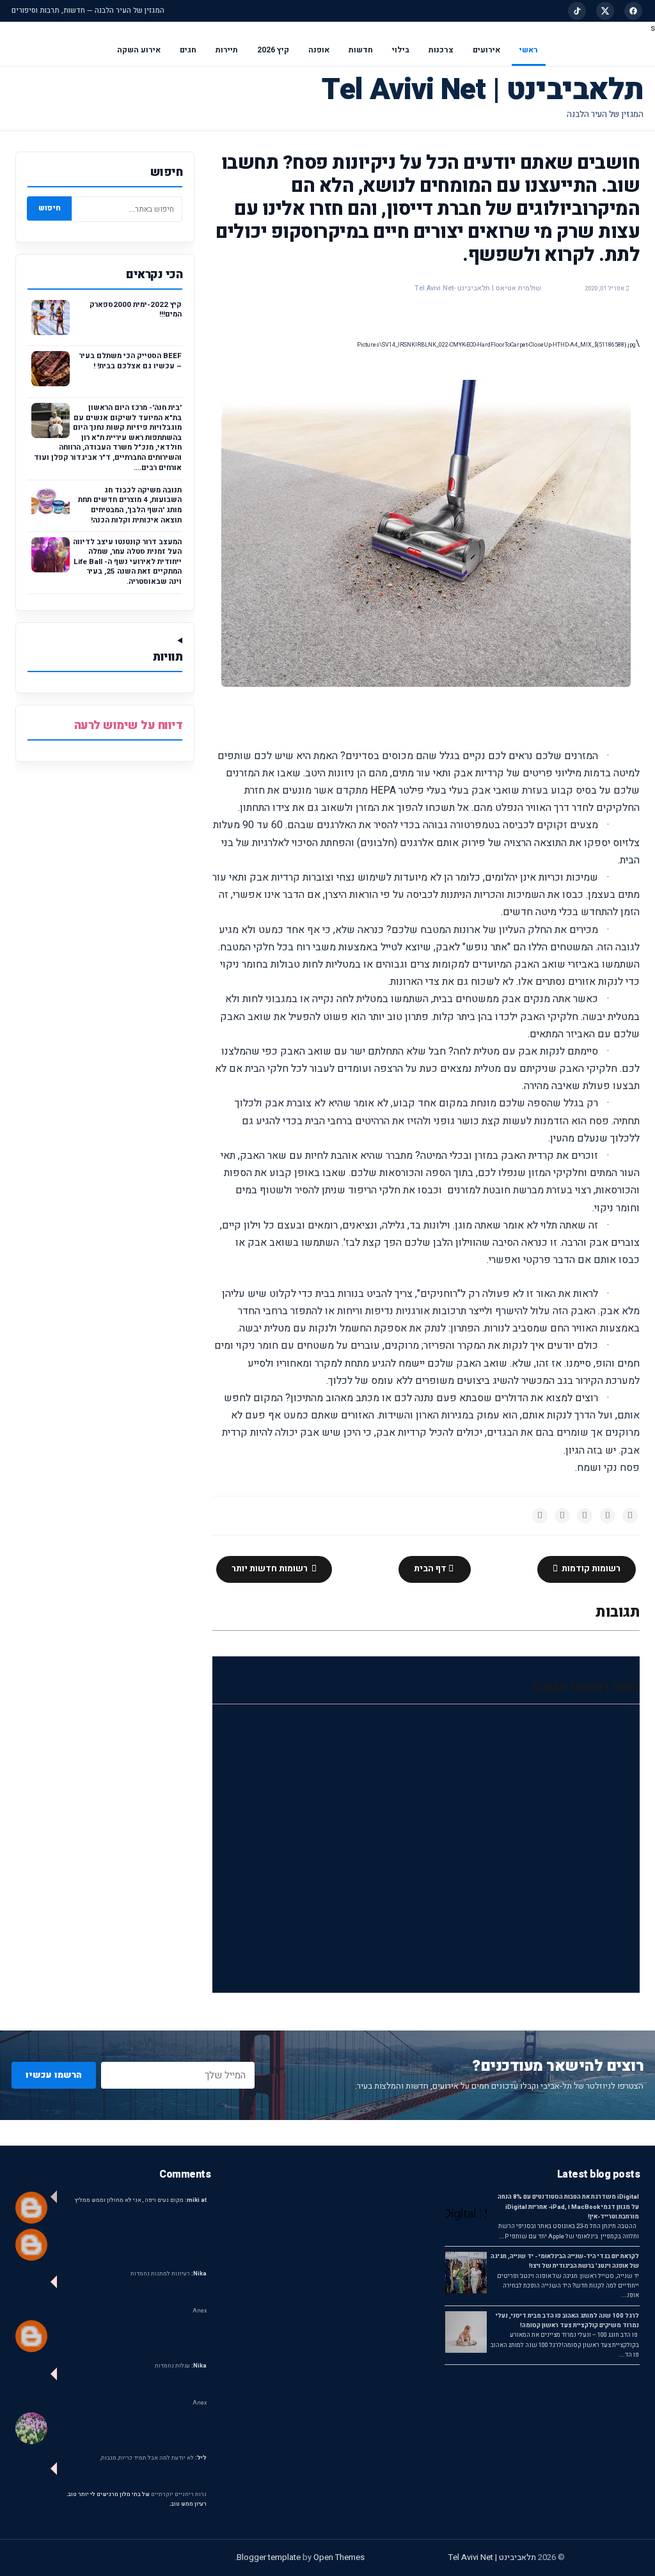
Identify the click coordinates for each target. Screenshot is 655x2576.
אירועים (486, 50)
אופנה (319, 50)
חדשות (361, 50)
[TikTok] (577, 11)
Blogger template (269, 2557)
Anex (200, 2311)
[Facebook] (633, 11)
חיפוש (50, 208)
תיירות (227, 50)
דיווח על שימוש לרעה (129, 726)
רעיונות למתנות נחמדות (169, 2274)
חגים (188, 50)
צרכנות (441, 50)
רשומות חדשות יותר (271, 1569)
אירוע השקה (139, 50)
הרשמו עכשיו (54, 2075)
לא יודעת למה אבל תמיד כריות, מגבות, (154, 2458)
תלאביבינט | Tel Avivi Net (483, 90)
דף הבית (431, 1569)
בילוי (401, 50)
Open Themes (339, 2557)
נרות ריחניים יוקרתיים (179, 2494)
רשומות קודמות (590, 1569)
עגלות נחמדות (181, 2366)
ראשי (529, 50)
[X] (605, 11)
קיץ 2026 (273, 50)
